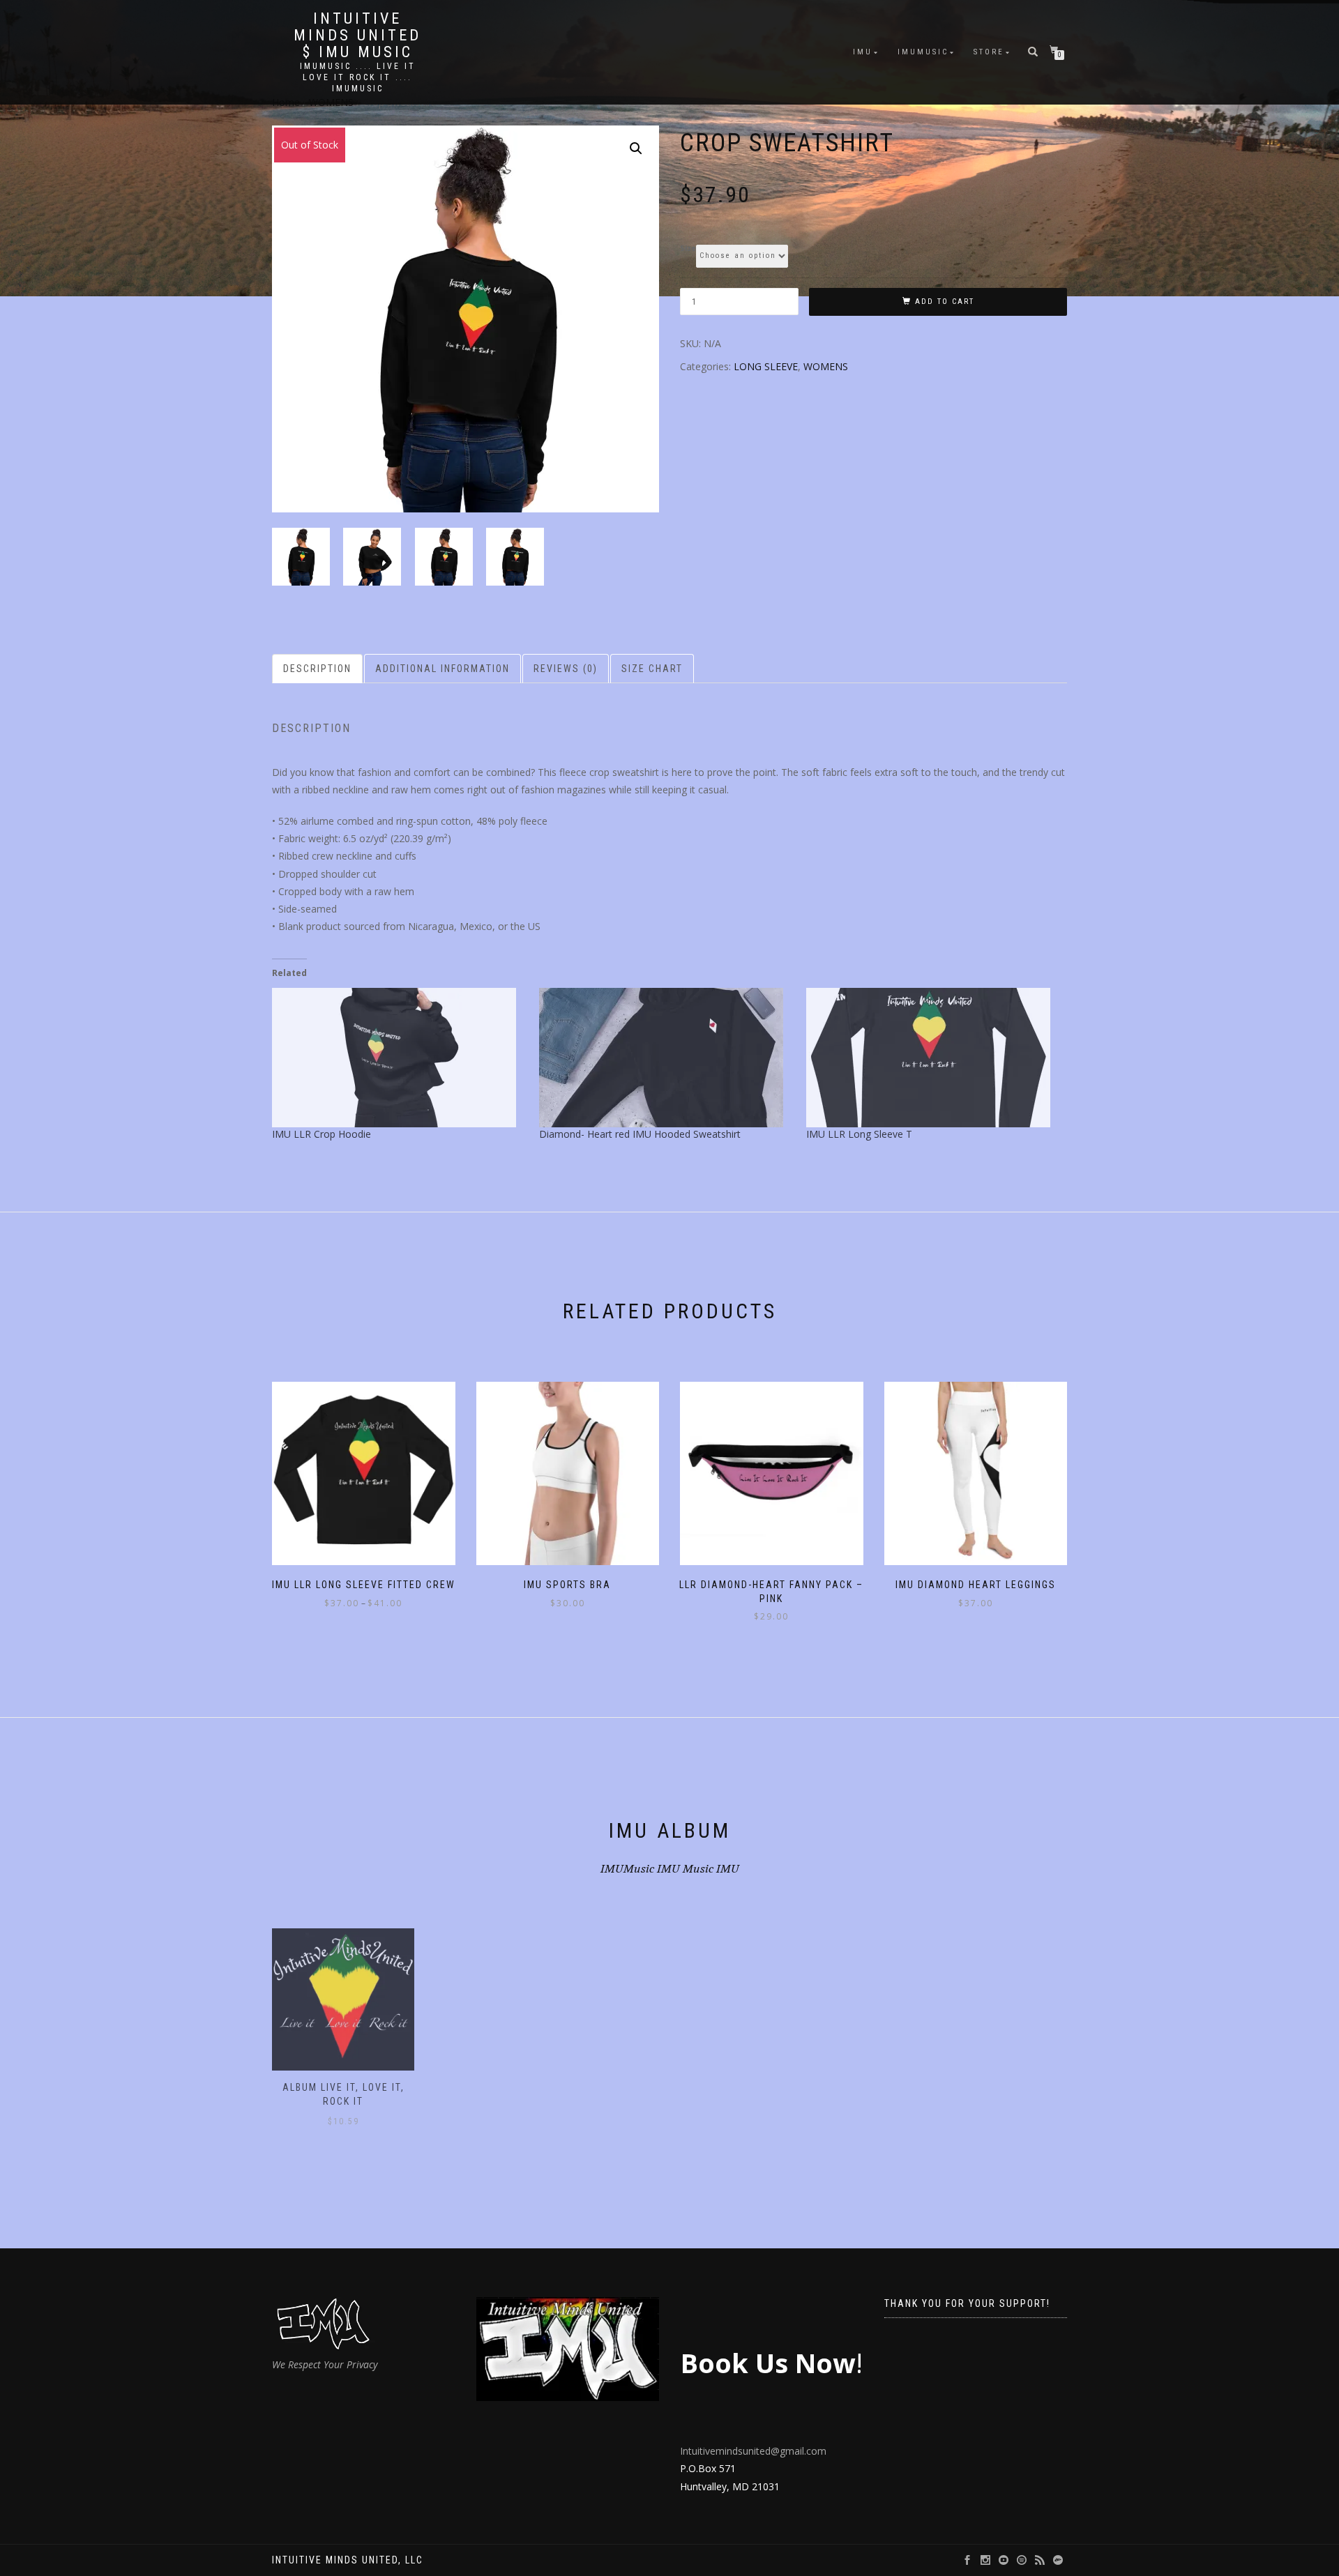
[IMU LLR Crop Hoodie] (399, 1058)
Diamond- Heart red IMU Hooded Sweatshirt (640, 1134)
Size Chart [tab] (652, 669)
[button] (636, 148)
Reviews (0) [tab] (566, 669)
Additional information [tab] (442, 669)
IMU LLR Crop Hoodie (321, 1134)
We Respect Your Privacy (325, 2364)
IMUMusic (923, 52)
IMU (863, 52)
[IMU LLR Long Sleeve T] (933, 1058)
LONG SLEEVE (766, 366)
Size (688, 249)
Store (989, 52)
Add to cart (945, 302)
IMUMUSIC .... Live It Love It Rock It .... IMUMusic (358, 77)
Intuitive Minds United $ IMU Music (357, 36)
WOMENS (826, 366)
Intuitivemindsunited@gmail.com (753, 2451)
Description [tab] (317, 669)
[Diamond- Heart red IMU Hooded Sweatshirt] (666, 1058)
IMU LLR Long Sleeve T (859, 1134)
